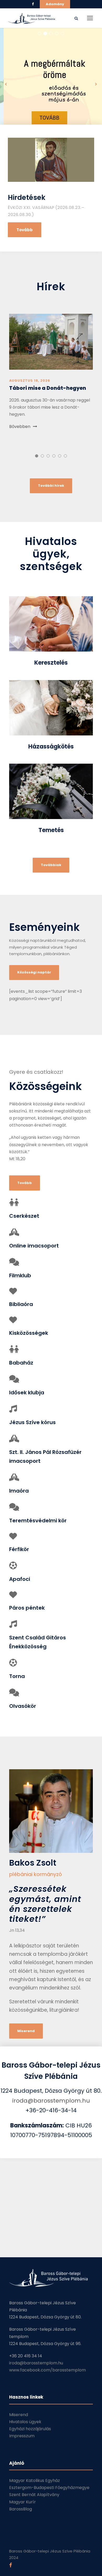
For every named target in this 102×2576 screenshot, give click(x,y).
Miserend (19, 2415)
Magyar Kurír (22, 2502)
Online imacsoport (34, 1246)
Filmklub (20, 1275)
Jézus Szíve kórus (32, 1422)
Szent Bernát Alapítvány (34, 2495)
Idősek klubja (27, 1393)
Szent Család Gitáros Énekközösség (38, 1642)
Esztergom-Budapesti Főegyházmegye (49, 2488)
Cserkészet (24, 1216)
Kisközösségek (29, 1333)
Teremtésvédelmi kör (38, 1521)
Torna (17, 1676)
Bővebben (20, 427)
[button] (51, 84)
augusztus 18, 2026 (30, 381)
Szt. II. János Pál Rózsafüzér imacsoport (45, 1457)
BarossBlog (21, 2509)
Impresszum (22, 2436)
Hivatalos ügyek (25, 2422)
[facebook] (33, 4)
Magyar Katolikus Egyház (35, 2481)
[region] (51, 84)
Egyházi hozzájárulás (30, 2429)
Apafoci (20, 1579)
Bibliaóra (21, 1304)
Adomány (55, 4)
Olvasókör (23, 1706)
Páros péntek (27, 1608)
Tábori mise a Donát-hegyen (48, 388)
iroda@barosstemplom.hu (51, 2101)
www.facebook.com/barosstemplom (47, 2370)
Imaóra (19, 1491)
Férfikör (19, 1549)
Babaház (21, 1363)
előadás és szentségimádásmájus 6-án (60, 94)
